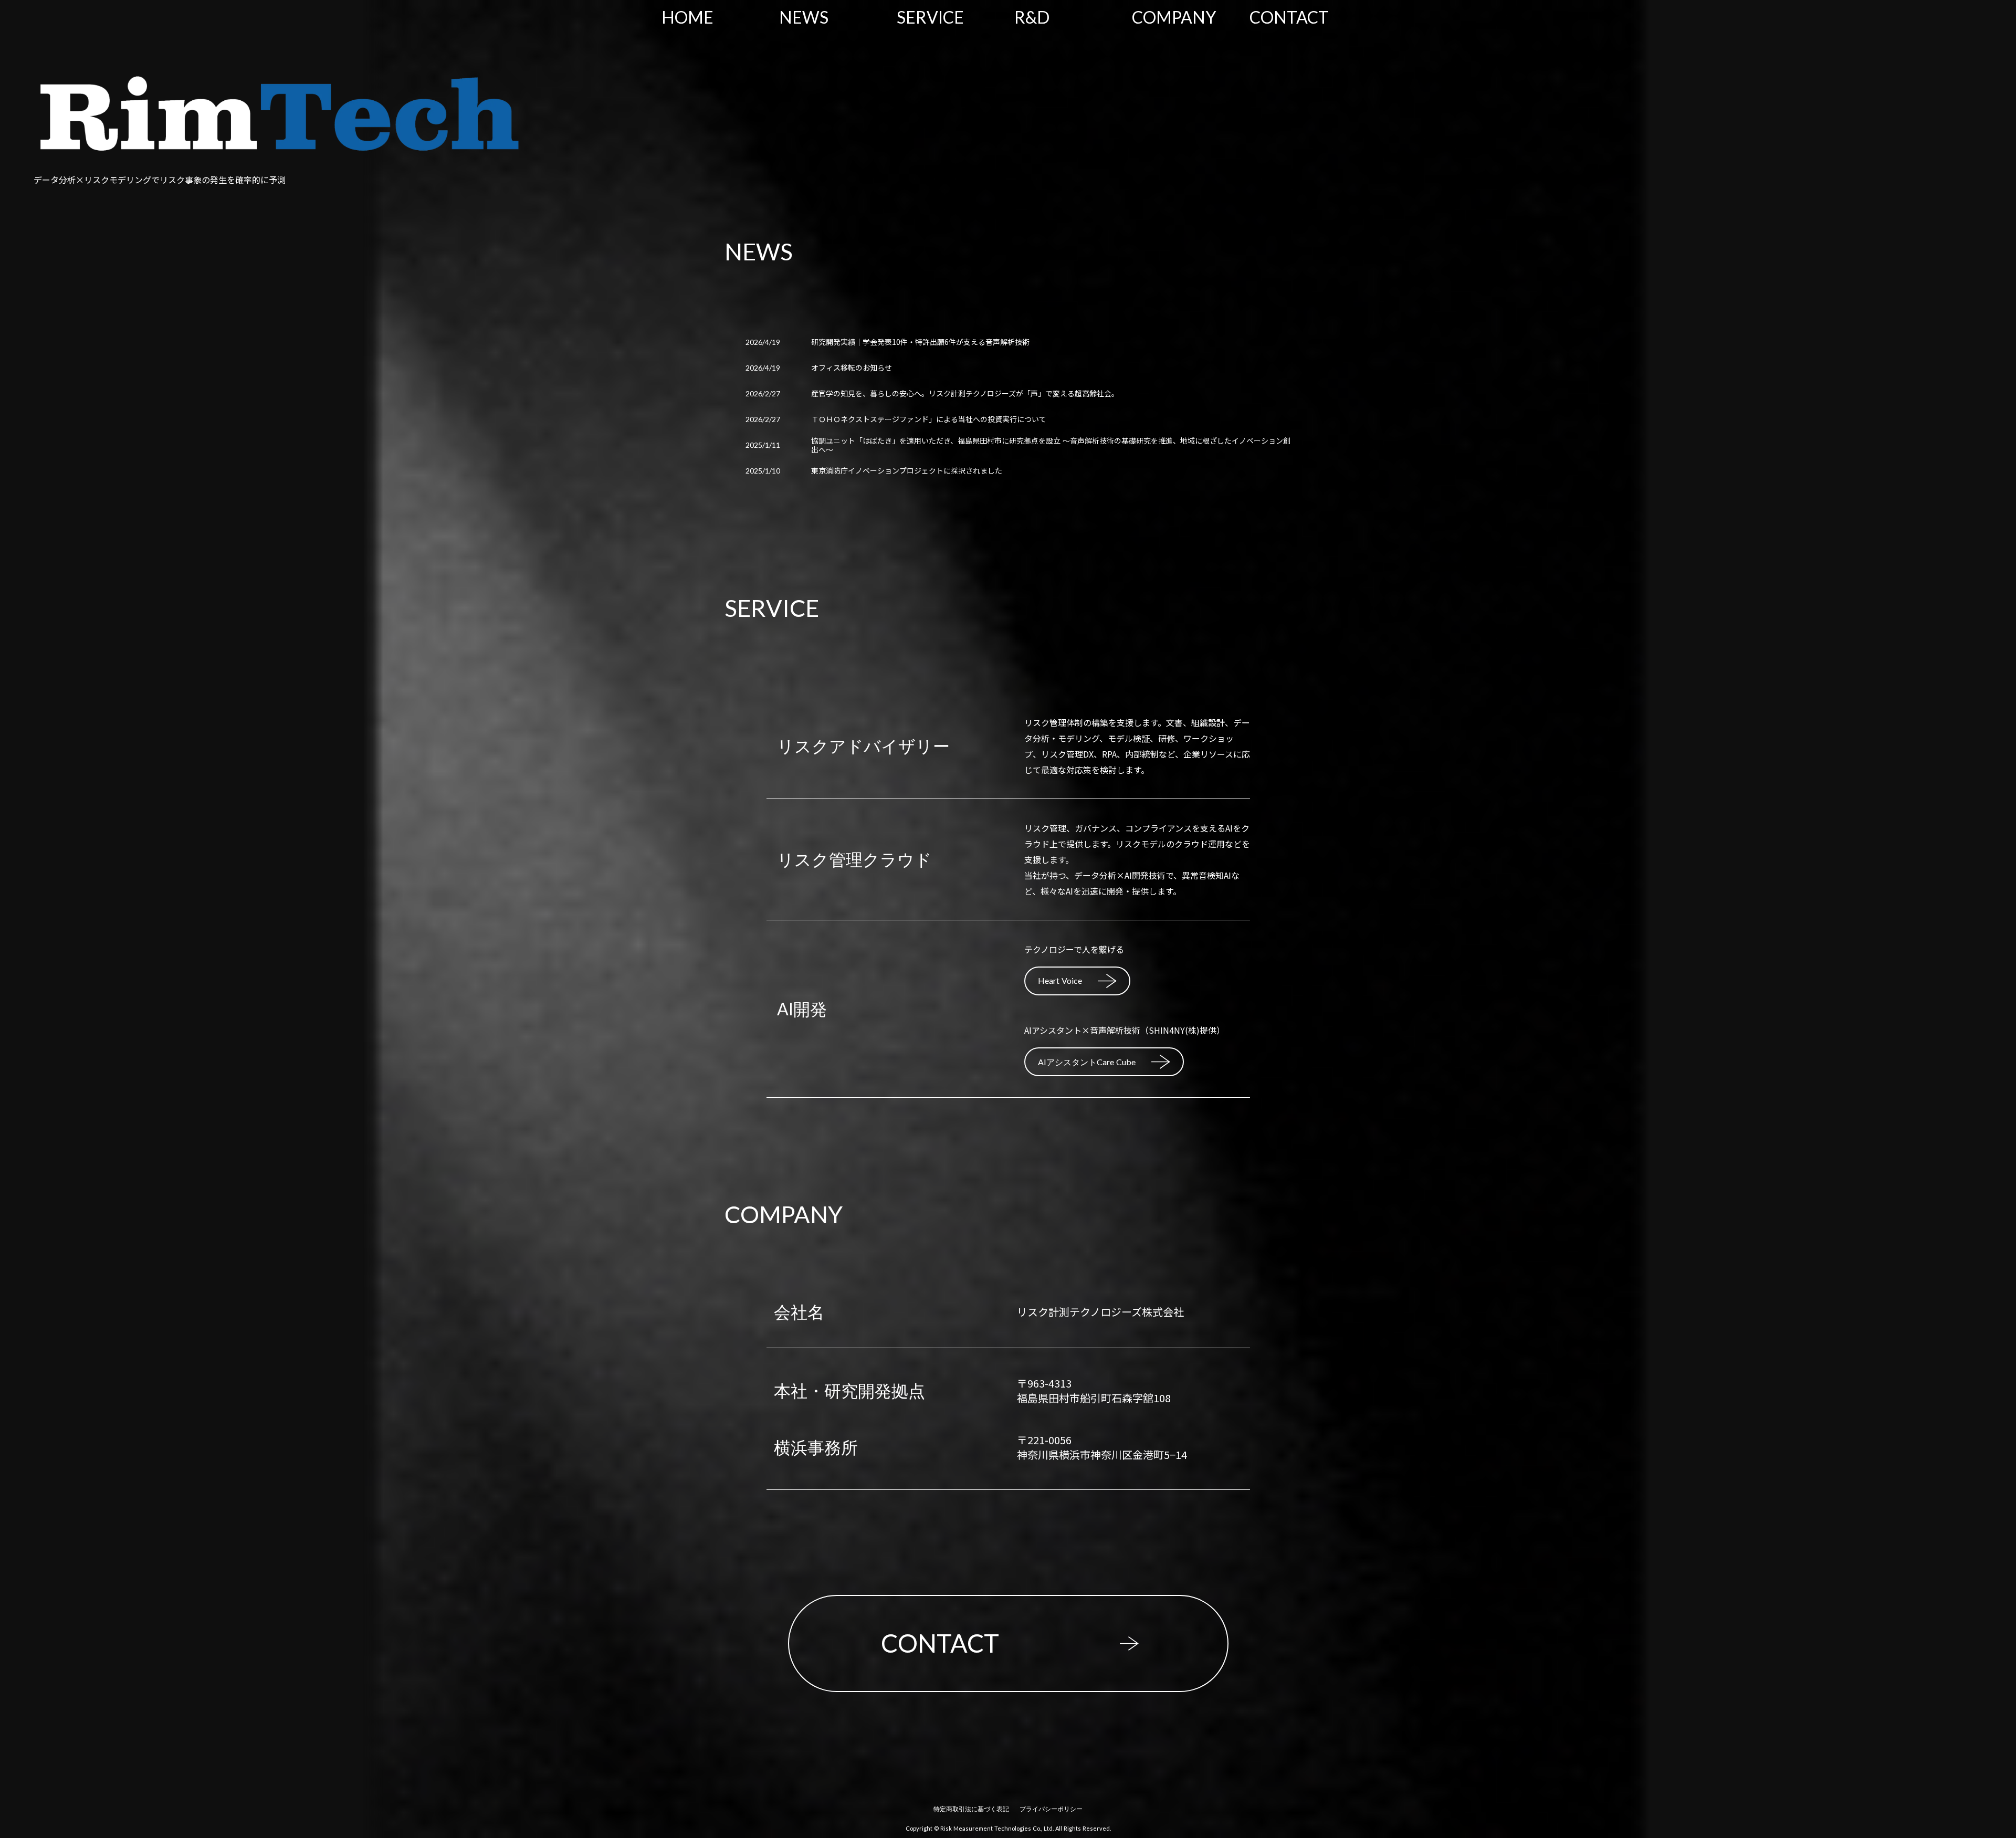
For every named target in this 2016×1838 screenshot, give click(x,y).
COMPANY (1174, 17)
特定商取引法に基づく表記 (971, 1809)
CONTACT (1289, 17)
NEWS (804, 17)
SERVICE (930, 17)
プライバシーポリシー (1051, 1809)
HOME (687, 17)
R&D (1032, 17)
